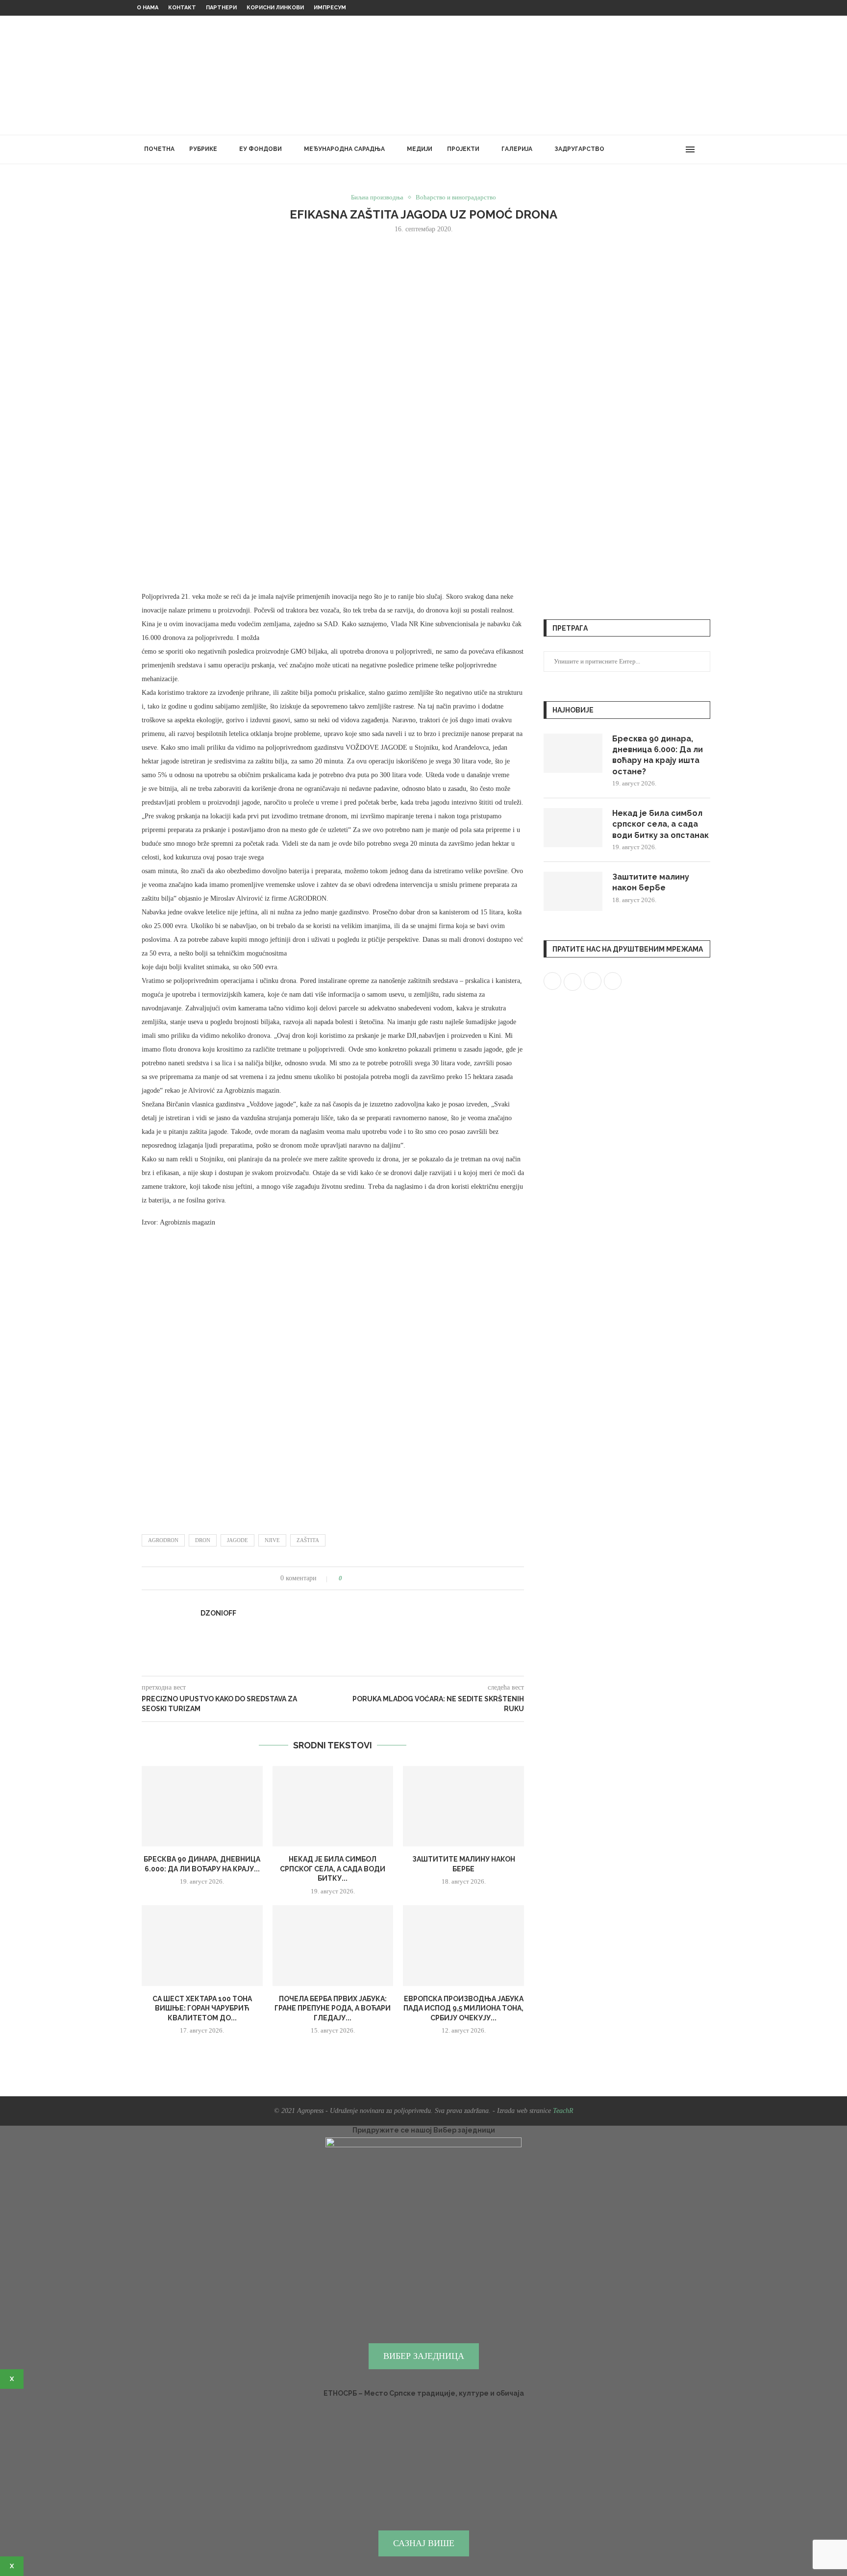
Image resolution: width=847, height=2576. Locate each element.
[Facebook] (635, 149)
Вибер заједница (424, 2356)
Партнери (221, 8)
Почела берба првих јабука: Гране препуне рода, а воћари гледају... (333, 2008)
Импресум (330, 8)
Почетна (159, 149)
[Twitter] (646, 149)
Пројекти (463, 149)
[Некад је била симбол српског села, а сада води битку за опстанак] (333, 1806)
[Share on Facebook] (359, 1578)
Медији (420, 149)
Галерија (517, 149)
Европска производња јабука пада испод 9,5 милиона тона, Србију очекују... (463, 2008)
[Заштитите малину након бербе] (463, 1806)
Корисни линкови (275, 8)
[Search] (705, 149)
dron (203, 1540)
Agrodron (163, 1540)
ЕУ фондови (261, 149)
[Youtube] (666, 149)
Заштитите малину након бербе (651, 882)
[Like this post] (347, 1578)
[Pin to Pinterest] (377, 1578)
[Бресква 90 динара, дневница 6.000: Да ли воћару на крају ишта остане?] (202, 1806)
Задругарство (579, 149)
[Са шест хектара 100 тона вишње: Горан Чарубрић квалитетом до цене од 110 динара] (202, 1945)
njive (272, 1540)
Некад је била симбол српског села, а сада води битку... (333, 1869)
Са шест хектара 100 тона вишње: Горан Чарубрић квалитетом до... (202, 2008)
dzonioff (218, 1613)
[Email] (677, 149)
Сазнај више (424, 2543)
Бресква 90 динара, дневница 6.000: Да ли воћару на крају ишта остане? (658, 755)
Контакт (182, 8)
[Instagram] (656, 149)
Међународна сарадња (344, 149)
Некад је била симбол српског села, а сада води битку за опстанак (660, 824)
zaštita (308, 1540)
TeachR (563, 2111)
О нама (148, 8)
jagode (237, 1540)
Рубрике (203, 149)
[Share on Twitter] (368, 1578)
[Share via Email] (386, 1578)
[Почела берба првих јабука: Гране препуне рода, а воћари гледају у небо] (333, 1945)
